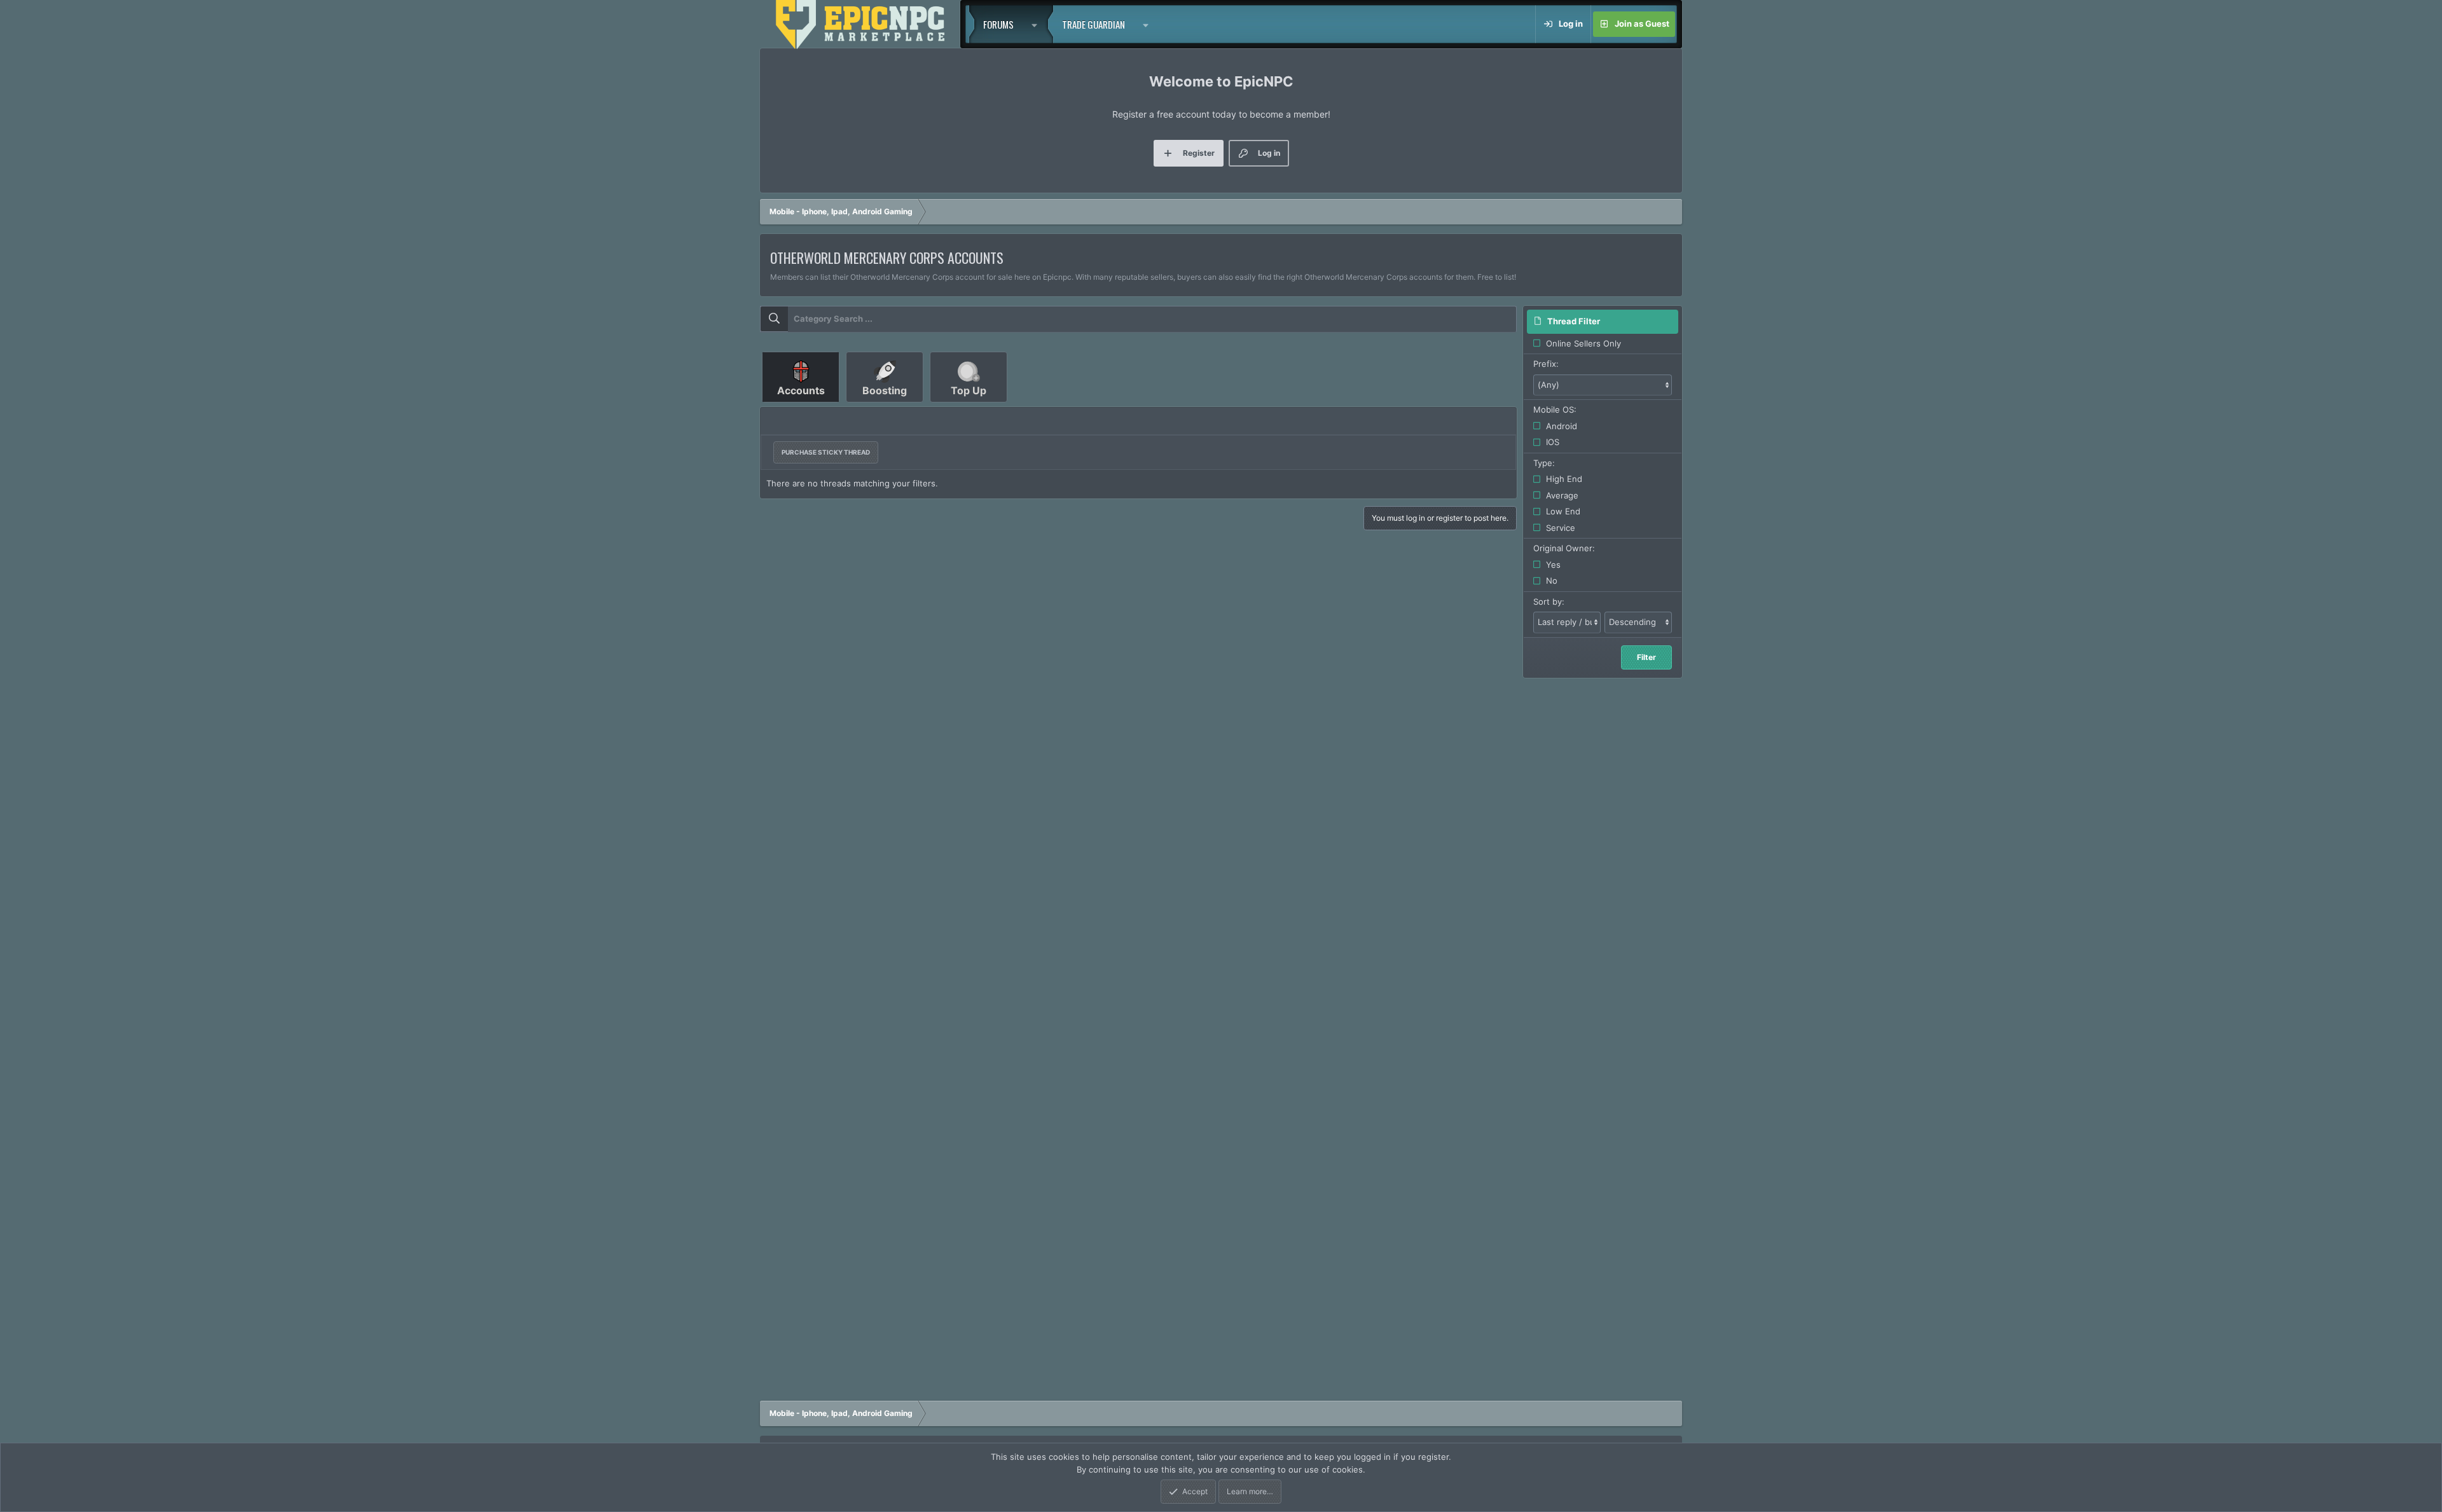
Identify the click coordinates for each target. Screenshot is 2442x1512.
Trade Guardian (1093, 24)
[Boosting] (886, 407)
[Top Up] (969, 407)
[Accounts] (802, 407)
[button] (1038, 24)
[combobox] (1138, 319)
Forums (998, 24)
